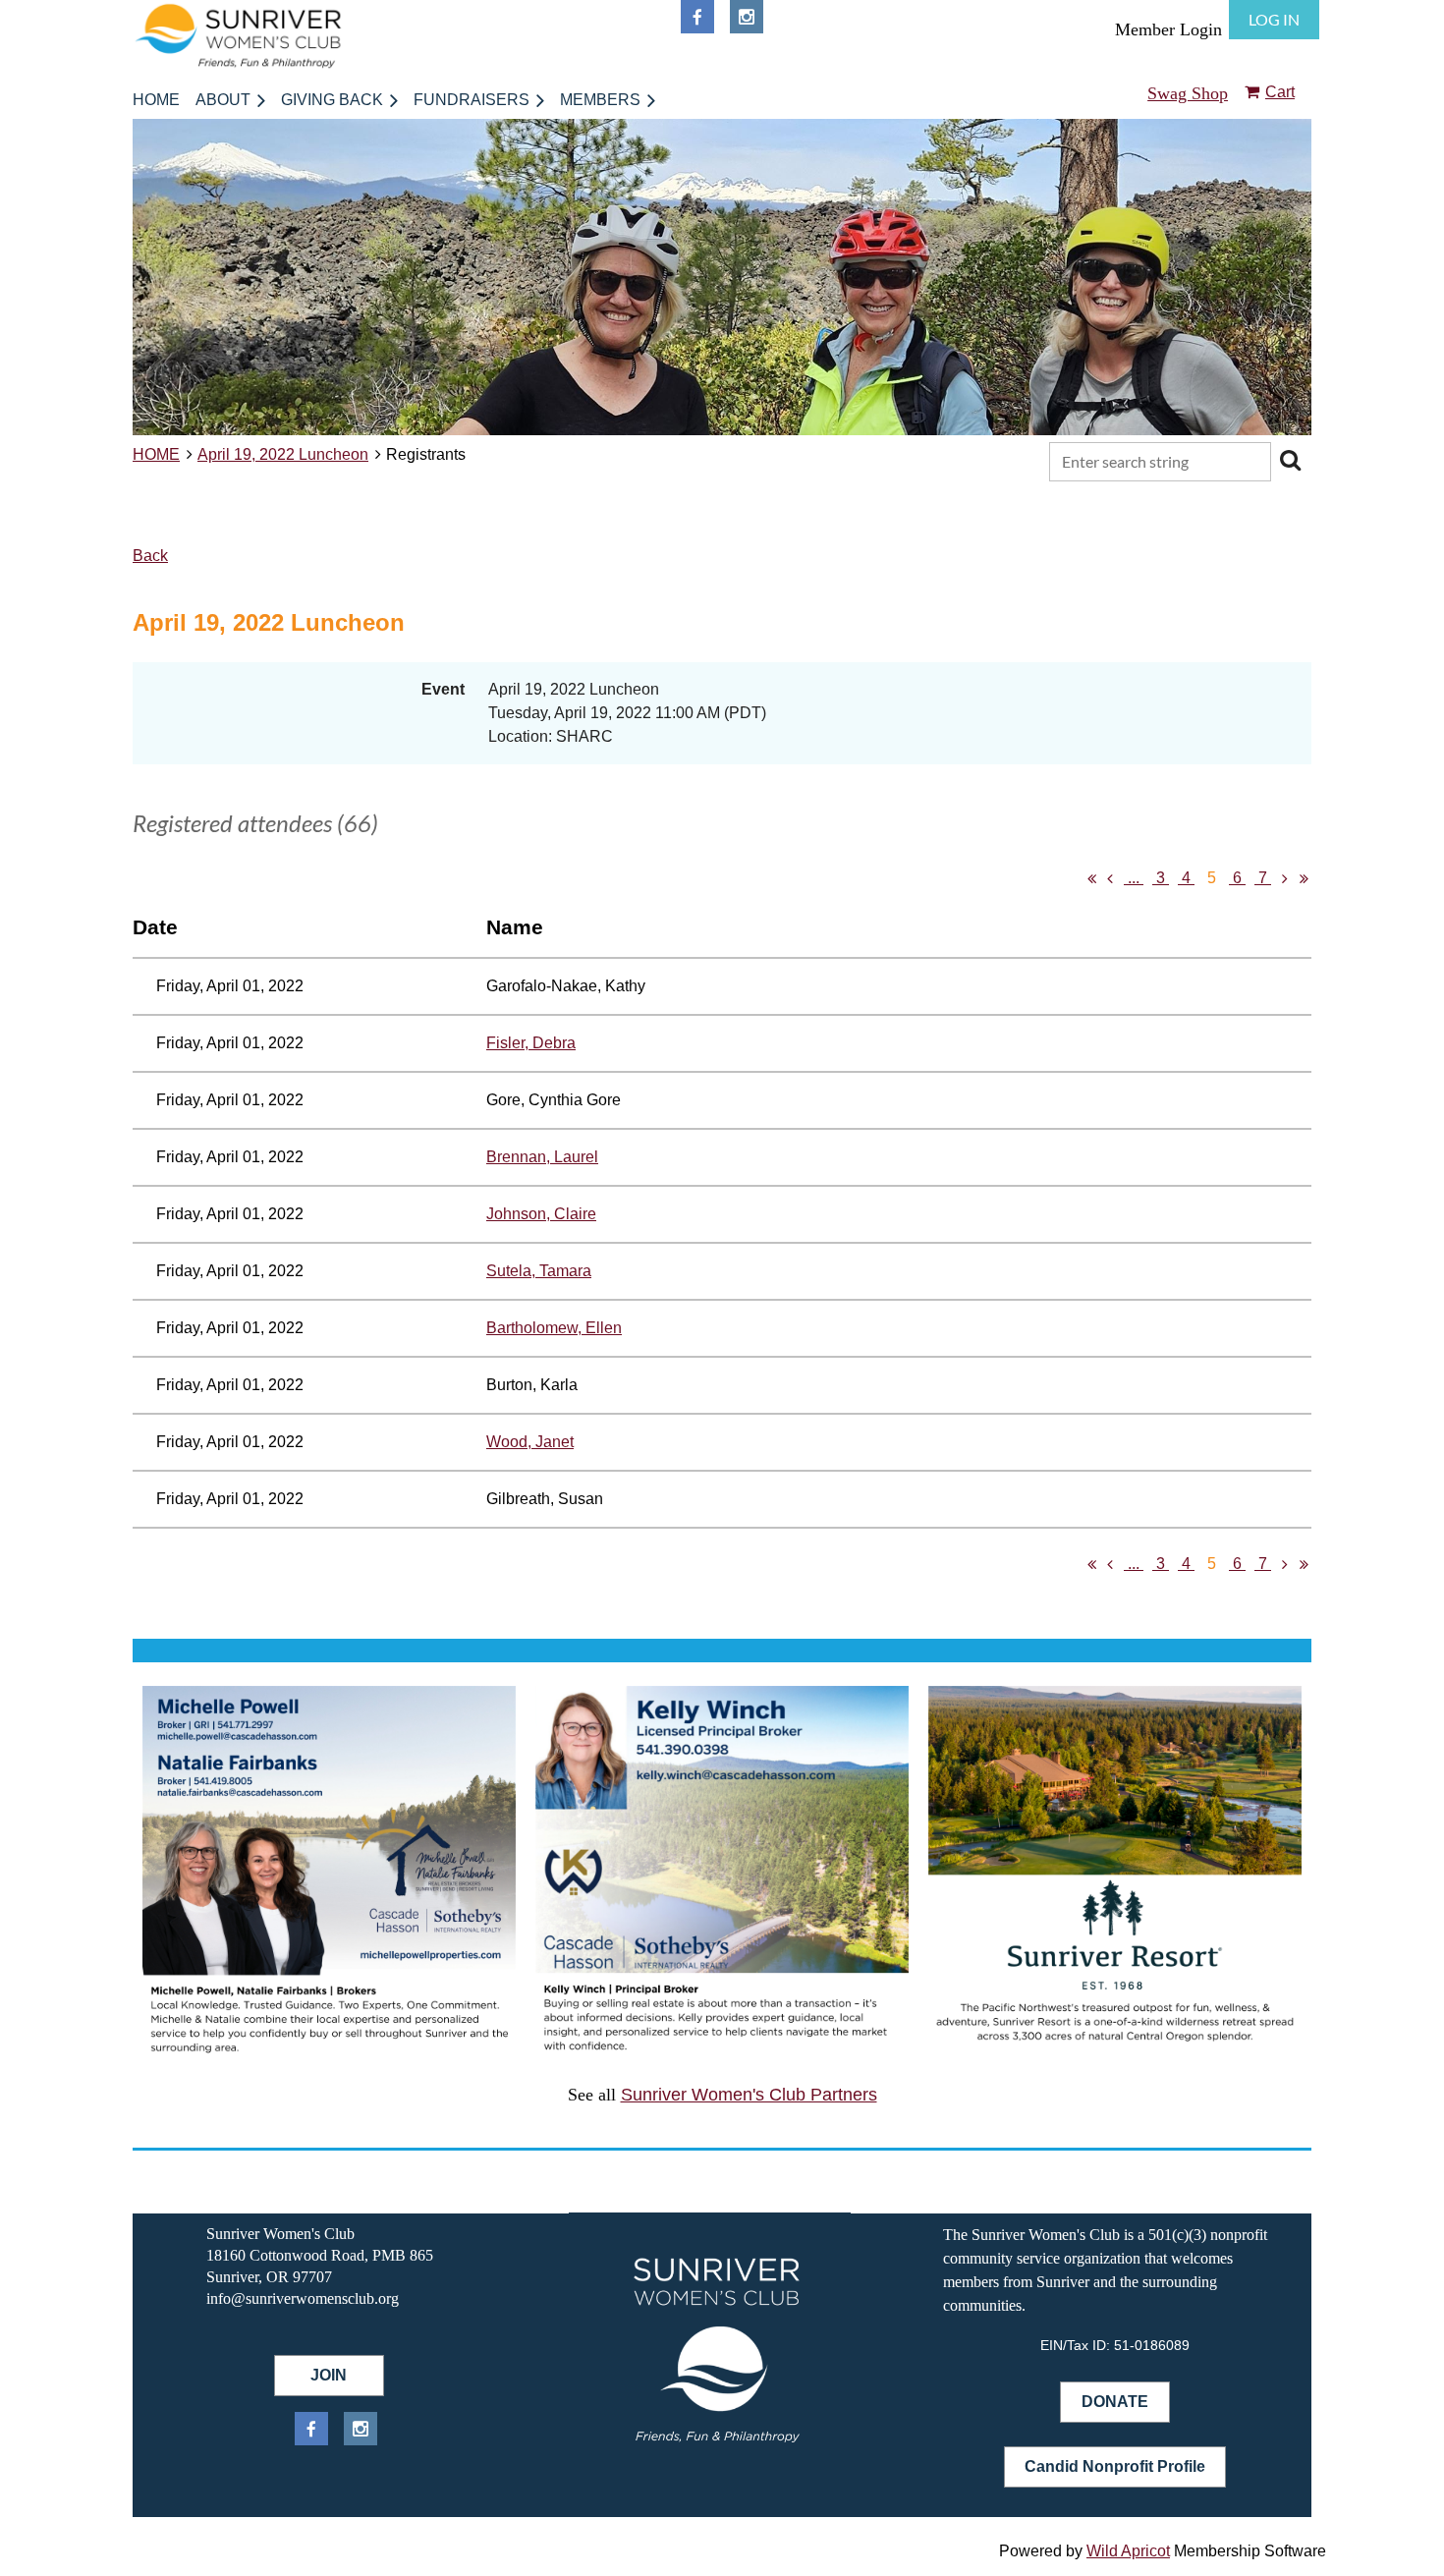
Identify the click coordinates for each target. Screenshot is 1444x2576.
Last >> (1304, 878)
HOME (156, 454)
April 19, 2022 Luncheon (283, 454)
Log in (1274, 19)
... (1134, 878)
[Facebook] (697, 17)
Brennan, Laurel (542, 1157)
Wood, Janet (530, 1442)
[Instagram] (747, 17)
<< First (1091, 878)
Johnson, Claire (541, 1214)
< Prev (1110, 878)
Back (150, 556)
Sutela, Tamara (539, 1271)
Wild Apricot (1128, 2551)
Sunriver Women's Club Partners (749, 2095)
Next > (1285, 878)
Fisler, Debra (531, 1043)
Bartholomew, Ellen (554, 1328)
